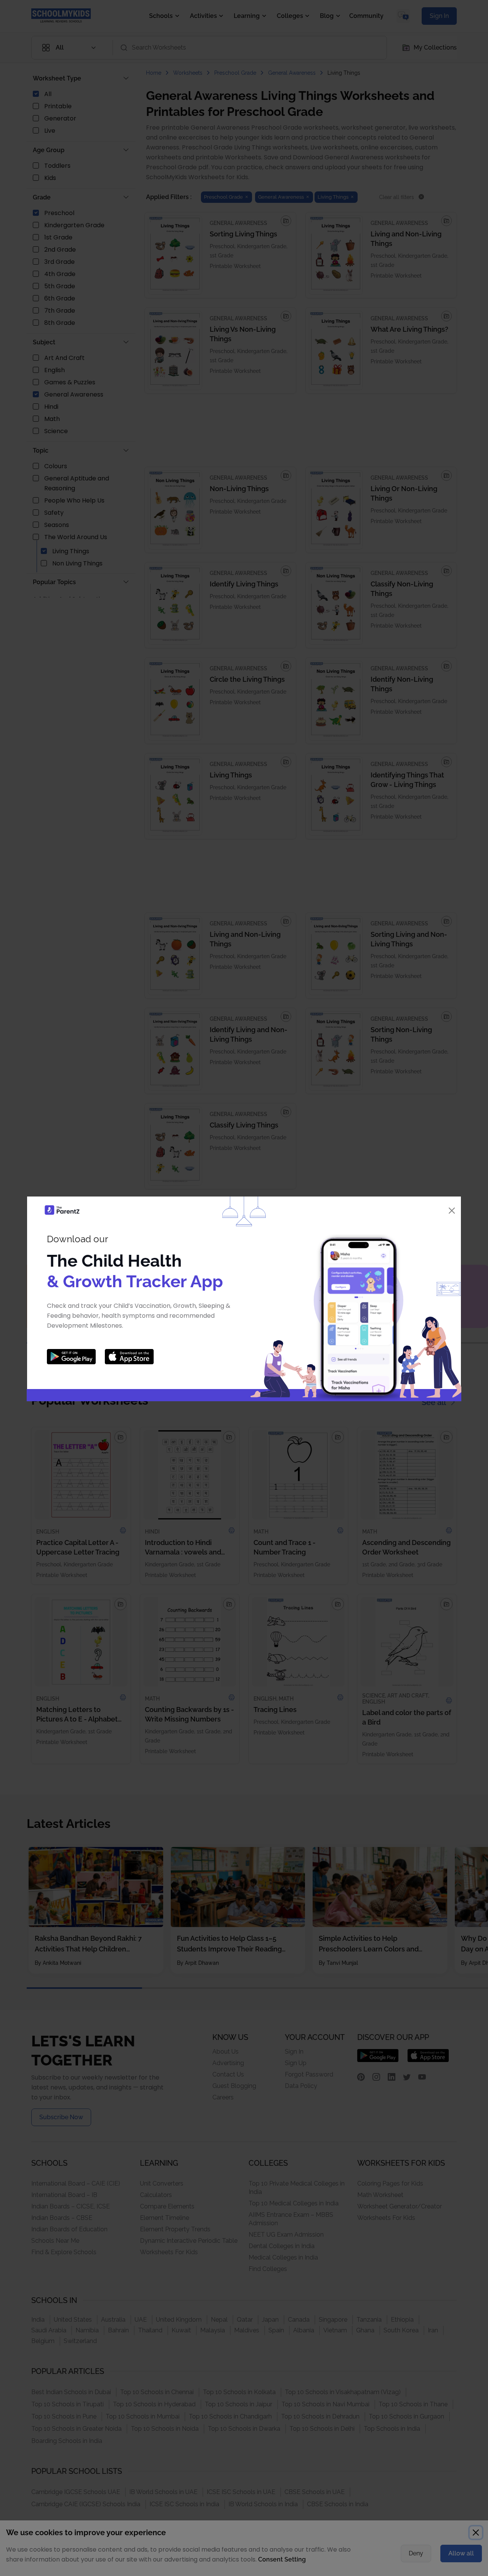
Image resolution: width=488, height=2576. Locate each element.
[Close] (452, 1211)
